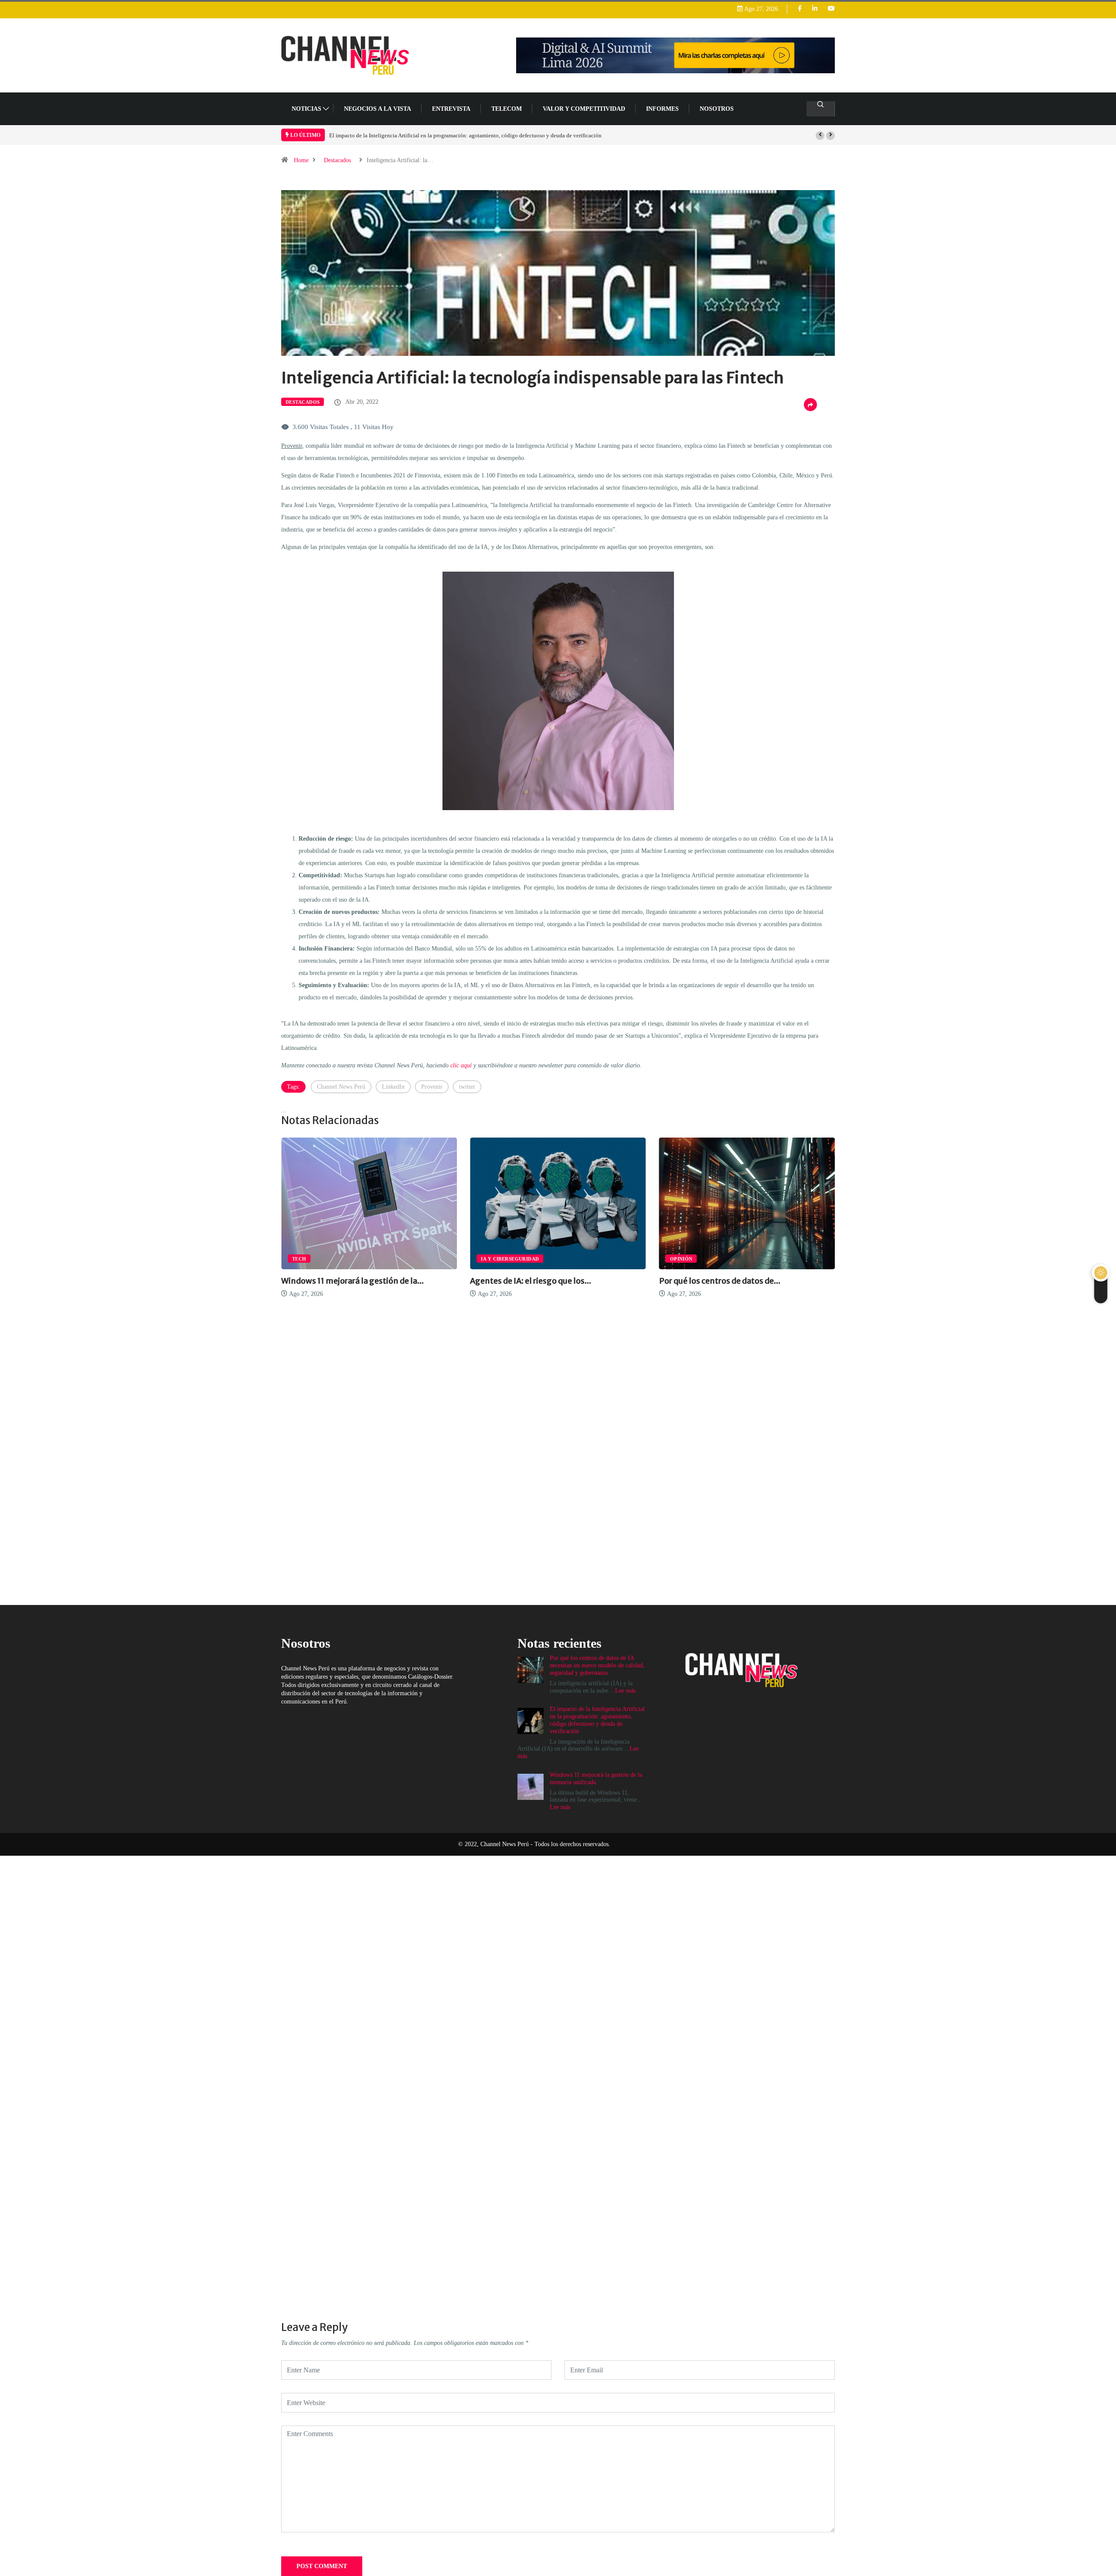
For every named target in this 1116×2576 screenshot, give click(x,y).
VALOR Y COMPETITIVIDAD (584, 109)
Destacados (337, 160)
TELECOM (507, 109)
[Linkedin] (815, 9)
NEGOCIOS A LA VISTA (378, 109)
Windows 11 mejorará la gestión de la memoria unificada (396, 135)
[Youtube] (831, 9)
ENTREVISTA (451, 109)
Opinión (492, 1259)
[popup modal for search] (821, 109)
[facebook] (800, 9)
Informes (662, 109)
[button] (820, 136)
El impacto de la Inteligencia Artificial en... (738, 1281)
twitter (467, 1087)
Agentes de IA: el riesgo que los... (342, 1281)
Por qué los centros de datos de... (531, 1281)
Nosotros (717, 109)
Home (301, 160)
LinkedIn (393, 1087)
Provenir (432, 1087)
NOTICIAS (306, 109)
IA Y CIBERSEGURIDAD (321, 1259)
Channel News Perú (341, 1087)
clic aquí (461, 1065)
